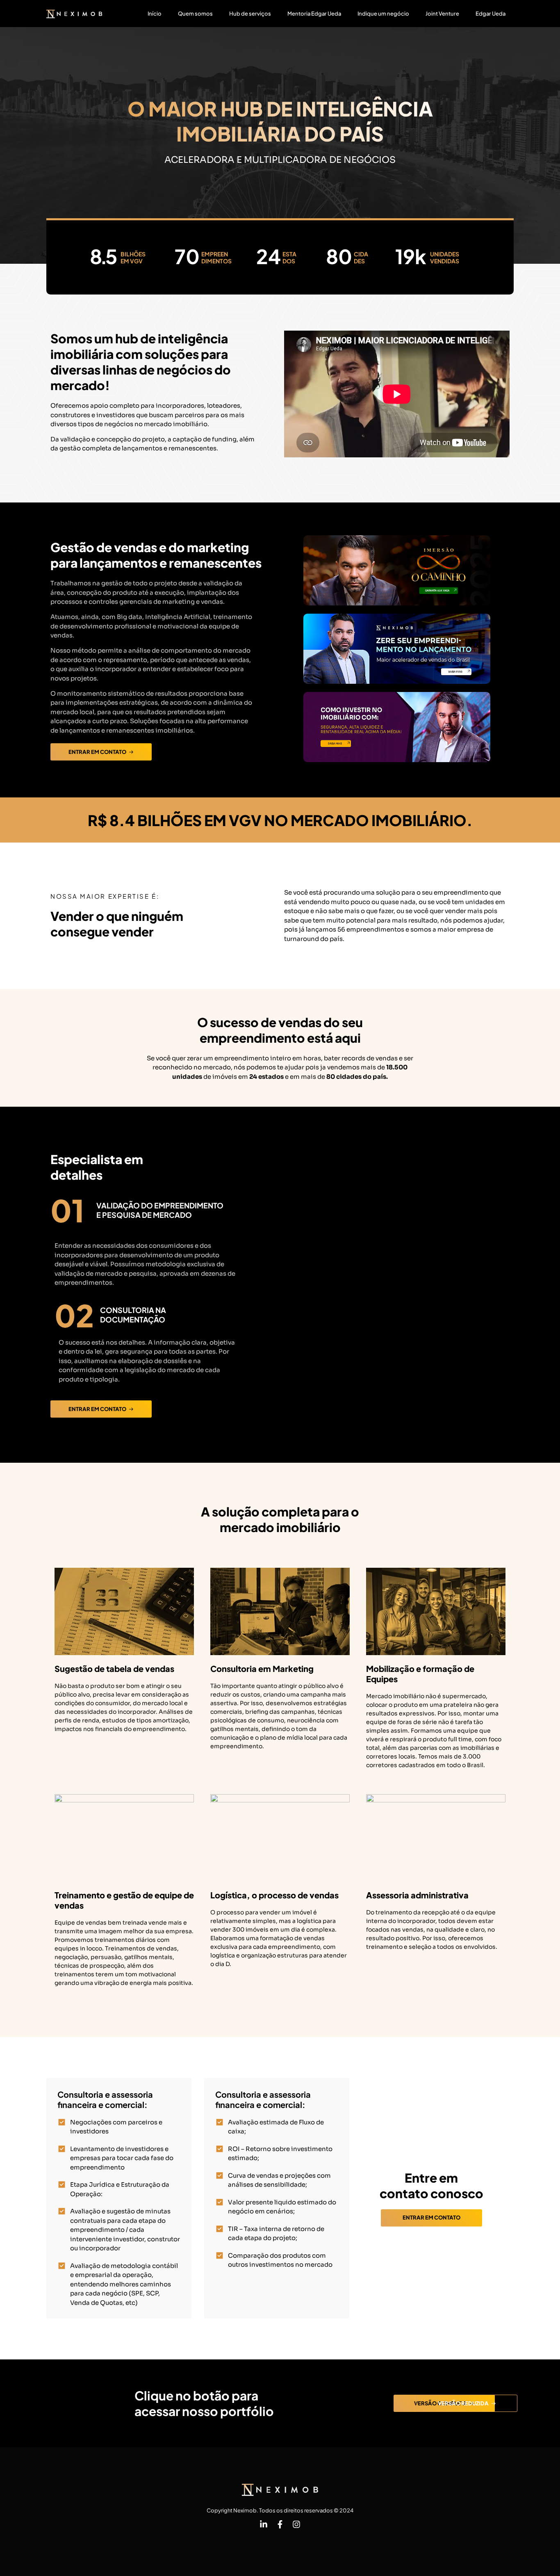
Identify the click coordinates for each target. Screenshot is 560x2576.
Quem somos (195, 14)
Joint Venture (442, 14)
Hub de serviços (250, 14)
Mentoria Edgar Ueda (314, 14)
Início (155, 14)
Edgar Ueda (491, 14)
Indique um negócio (383, 14)
